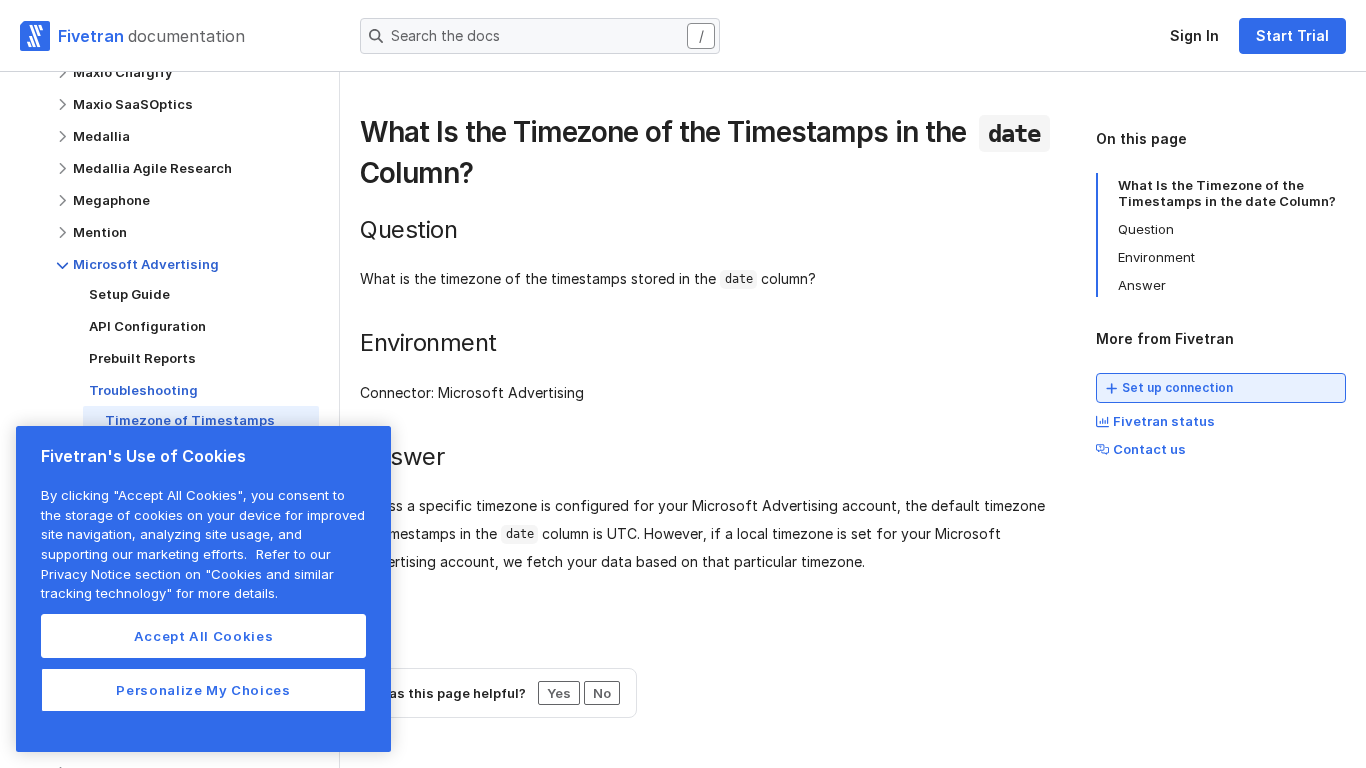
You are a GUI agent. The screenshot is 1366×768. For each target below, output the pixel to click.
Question (1146, 229)
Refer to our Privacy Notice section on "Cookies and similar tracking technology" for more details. (187, 573)
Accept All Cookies (204, 636)
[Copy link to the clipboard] (489, 176)
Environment (1156, 257)
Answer (1142, 285)
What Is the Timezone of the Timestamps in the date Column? (1227, 193)
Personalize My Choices (203, 690)
